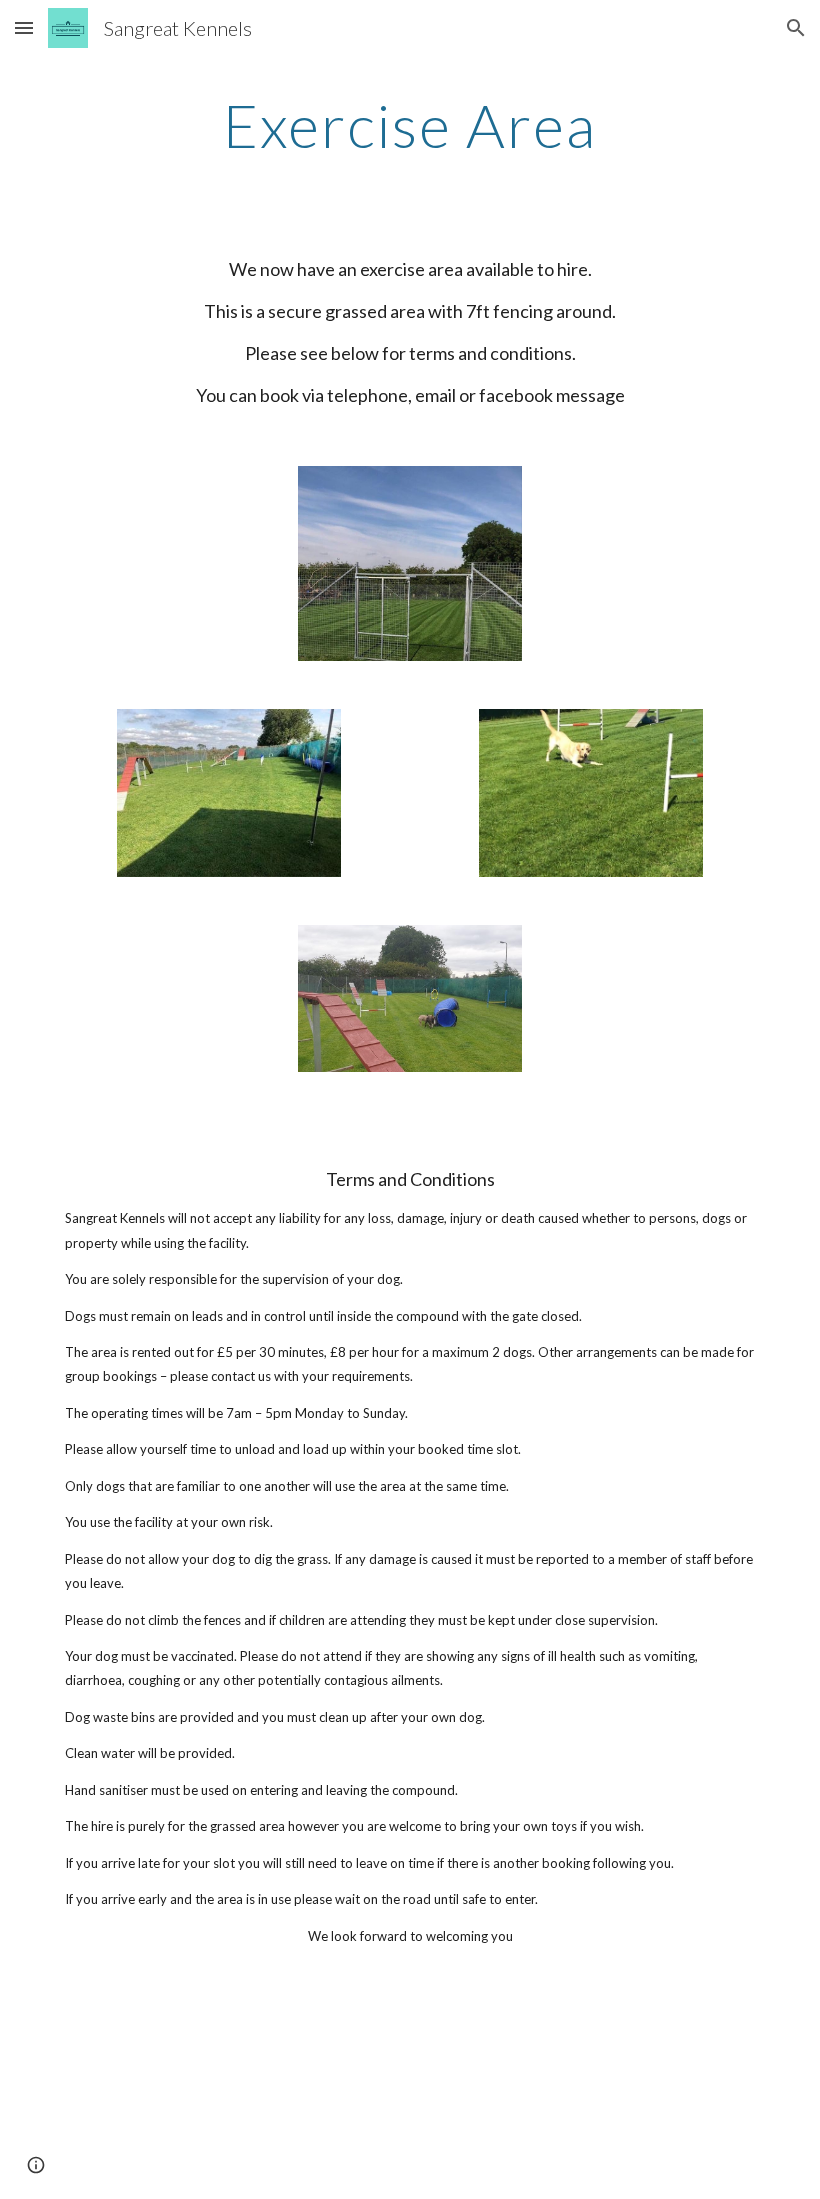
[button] (24, 27)
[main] (410, 125)
